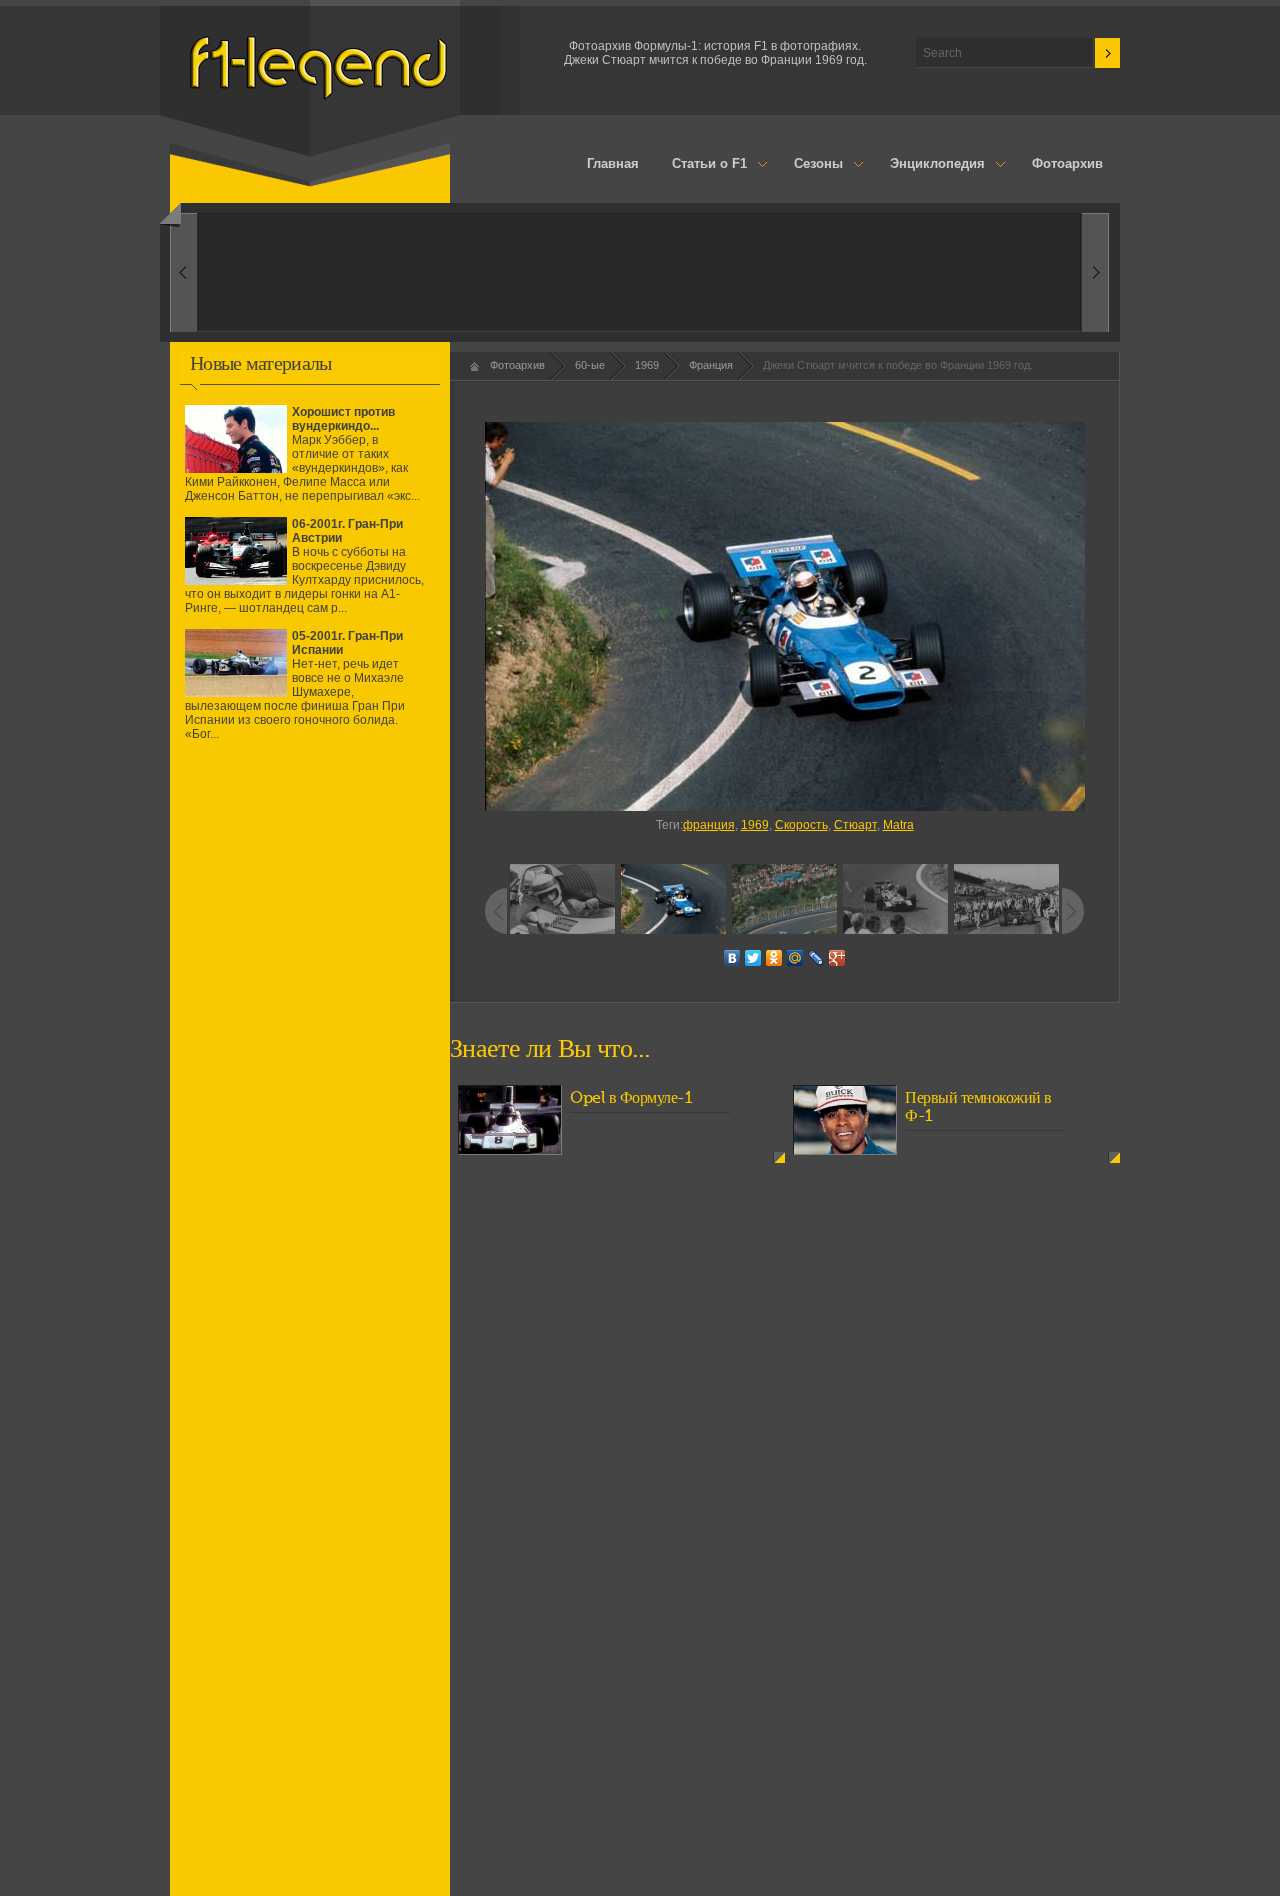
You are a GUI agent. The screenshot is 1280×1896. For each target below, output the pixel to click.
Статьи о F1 (702, 165)
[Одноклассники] (774, 958)
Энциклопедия (929, 165)
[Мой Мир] (795, 958)
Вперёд (183, 272)
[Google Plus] (837, 958)
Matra (898, 825)
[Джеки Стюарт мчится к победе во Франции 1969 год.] (784, 616)
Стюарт (855, 825)
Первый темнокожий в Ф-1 (978, 1107)
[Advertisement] (310, 933)
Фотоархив (1067, 163)
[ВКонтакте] (732, 958)
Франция (711, 365)
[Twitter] (753, 958)
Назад (1095, 272)
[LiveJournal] (816, 958)
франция (709, 825)
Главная (613, 163)
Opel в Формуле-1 (631, 1098)
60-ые (590, 365)
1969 (647, 365)
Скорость (801, 825)
